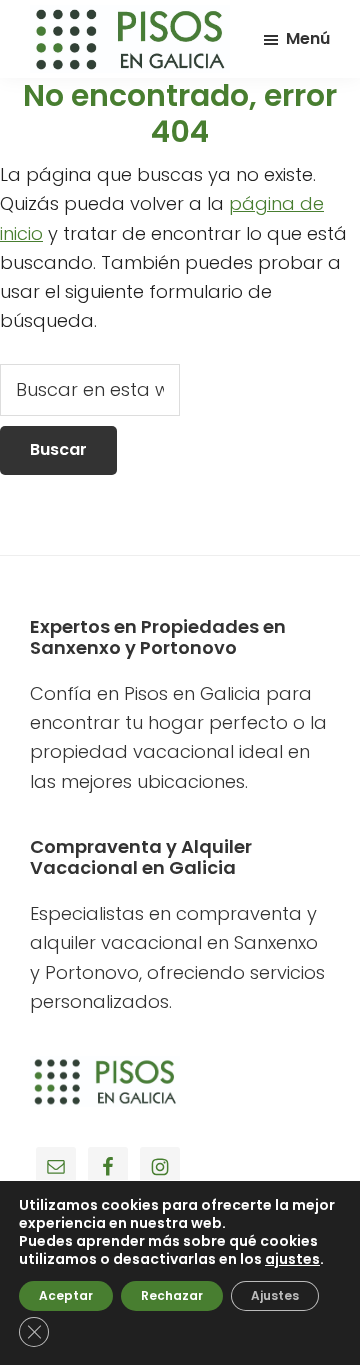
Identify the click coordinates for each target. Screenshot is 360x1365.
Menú (308, 38)
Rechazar (172, 1295)
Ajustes (275, 1295)
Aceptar (66, 1295)
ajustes (292, 1259)
